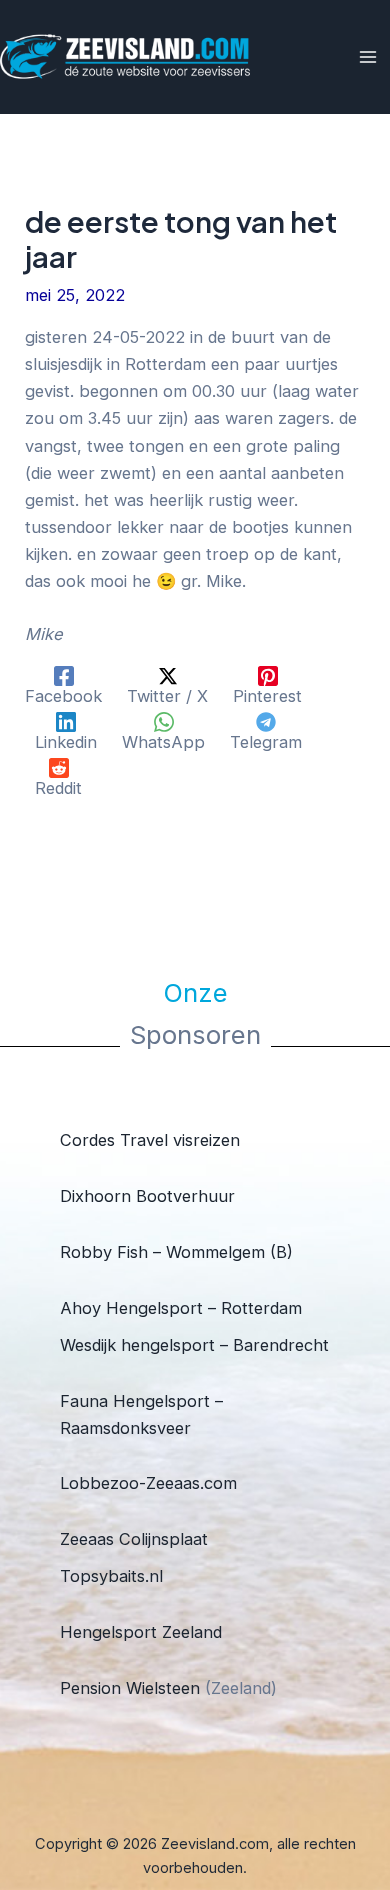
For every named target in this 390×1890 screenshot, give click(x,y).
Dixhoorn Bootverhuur (147, 1196)
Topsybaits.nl (111, 1576)
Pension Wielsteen (130, 1688)
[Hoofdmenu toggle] (367, 57)
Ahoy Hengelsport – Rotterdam (181, 1308)
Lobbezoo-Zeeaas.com (148, 1483)
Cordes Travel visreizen (150, 1140)
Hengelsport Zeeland (141, 1632)
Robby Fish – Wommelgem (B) (176, 1252)
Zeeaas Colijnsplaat (134, 1539)
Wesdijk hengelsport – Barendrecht (194, 1345)
